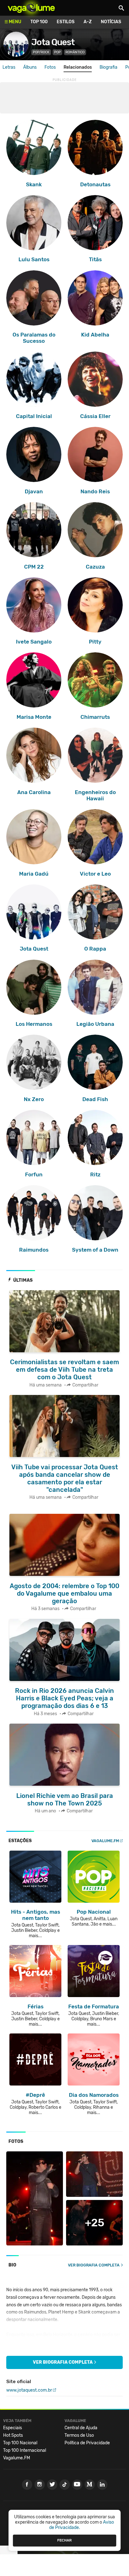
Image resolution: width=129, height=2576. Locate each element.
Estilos (66, 22)
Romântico (75, 52)
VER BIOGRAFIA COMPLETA (94, 2265)
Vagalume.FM (105, 1841)
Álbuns (30, 67)
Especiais (13, 2428)
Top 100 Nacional (20, 2443)
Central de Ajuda (81, 2428)
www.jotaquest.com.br (29, 2390)
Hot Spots (13, 2435)
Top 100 (39, 22)
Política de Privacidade (87, 2443)
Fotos (50, 67)
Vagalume (31, 8)
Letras (9, 67)
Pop (57, 52)
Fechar (64, 2540)
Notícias (111, 22)
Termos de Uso (79, 2435)
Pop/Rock (41, 52)
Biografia (108, 67)
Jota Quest (53, 42)
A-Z (88, 22)
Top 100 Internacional (25, 2450)
